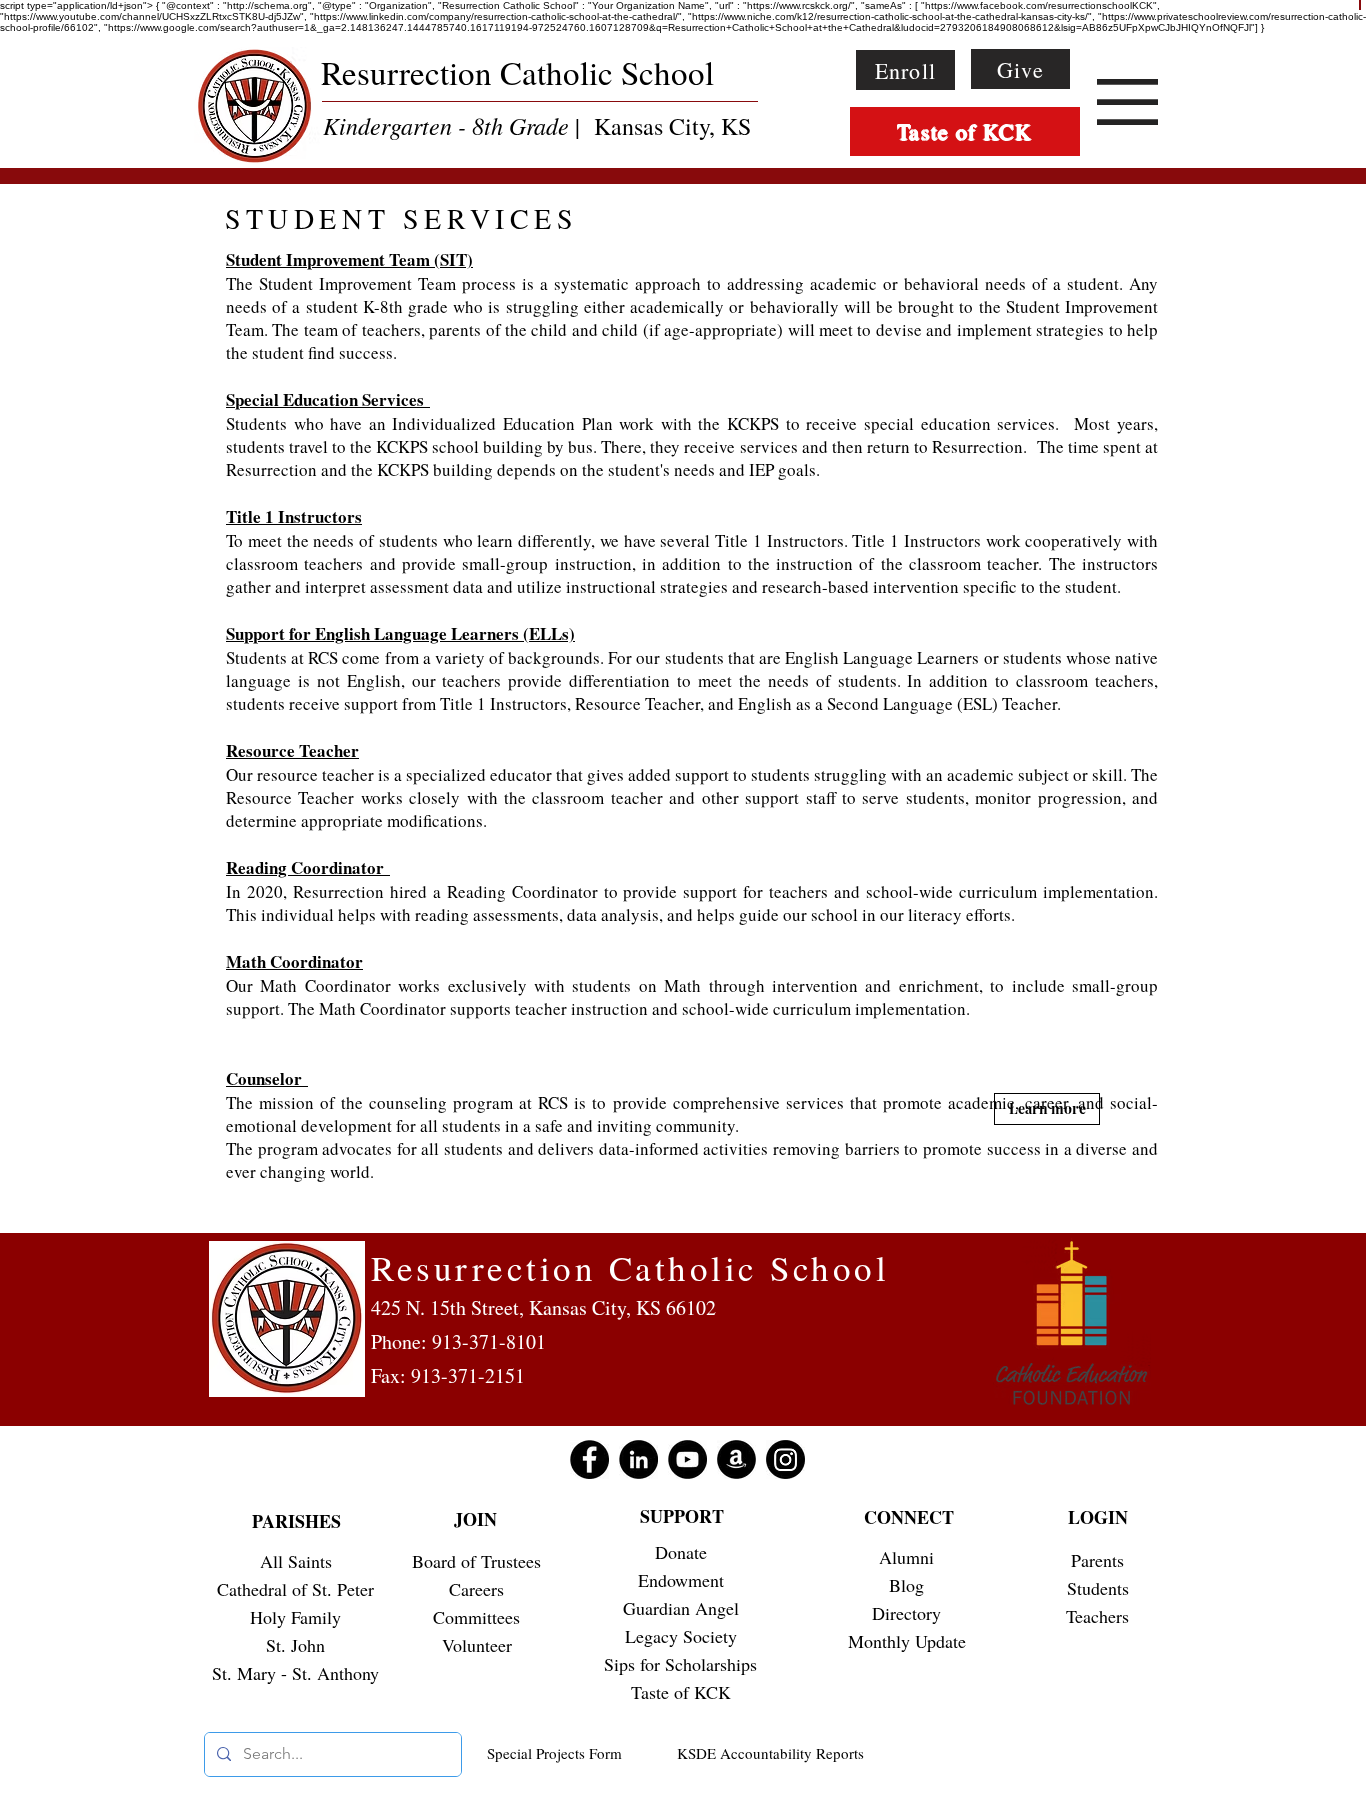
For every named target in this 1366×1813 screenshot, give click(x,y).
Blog (906, 1585)
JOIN (475, 1519)
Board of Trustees (476, 1561)
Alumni (906, 1557)
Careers (476, 1589)
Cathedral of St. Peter (295, 1589)
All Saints (296, 1561)
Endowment (681, 1580)
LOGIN (1098, 1517)
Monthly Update (907, 1641)
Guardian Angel (681, 1608)
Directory (906, 1613)
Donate (681, 1552)
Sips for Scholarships (680, 1664)
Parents (1097, 1560)
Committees (476, 1617)
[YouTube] (687, 1459)
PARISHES (296, 1521)
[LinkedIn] (638, 1459)
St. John (295, 1645)
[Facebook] (589, 1459)
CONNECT (909, 1517)
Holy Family (295, 1617)
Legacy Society (681, 1636)
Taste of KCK (681, 1692)
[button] (1127, 102)
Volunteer (477, 1645)
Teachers (1097, 1616)
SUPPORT (682, 1516)
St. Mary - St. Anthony (295, 1673)
